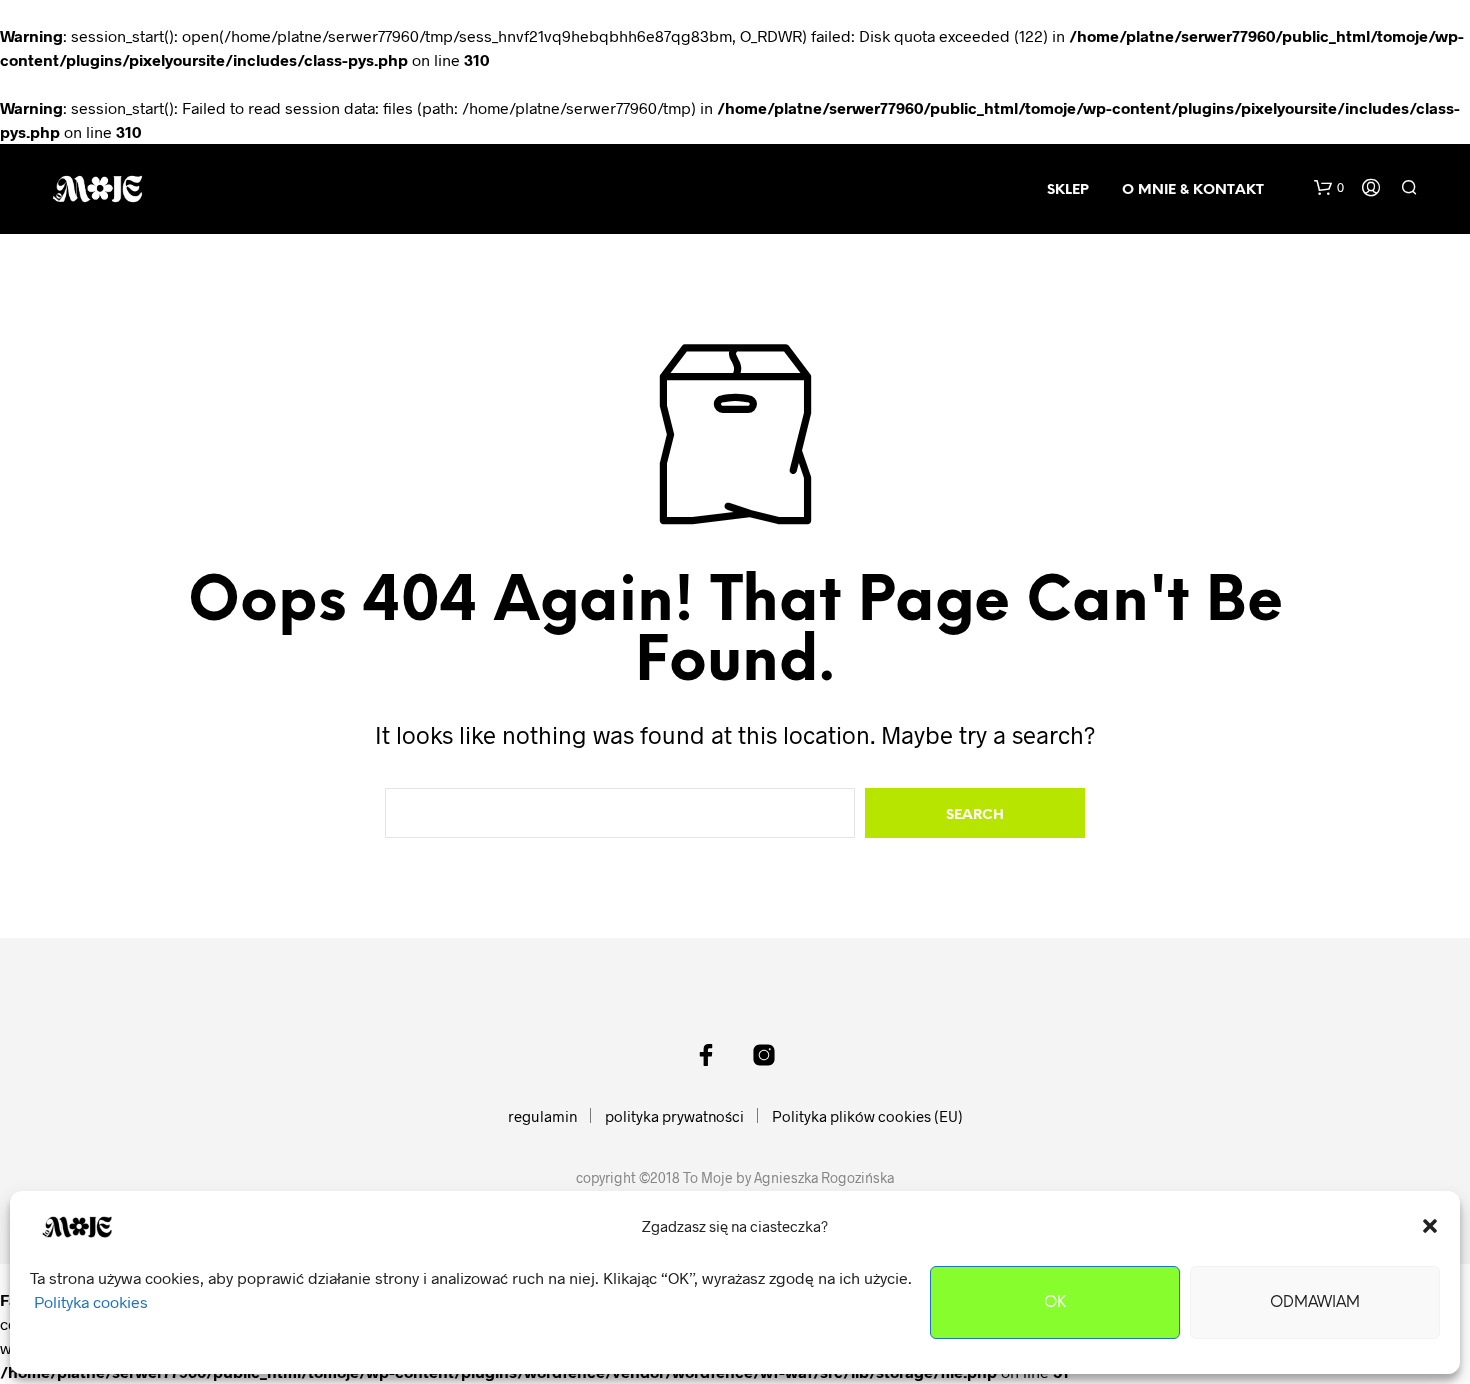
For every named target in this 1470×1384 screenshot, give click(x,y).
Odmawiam (1315, 1303)
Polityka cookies (91, 1301)
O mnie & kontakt (1193, 190)
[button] (1430, 1226)
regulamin (542, 1116)
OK (1055, 1303)
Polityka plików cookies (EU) (867, 1116)
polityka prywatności (674, 1116)
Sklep (1068, 190)
